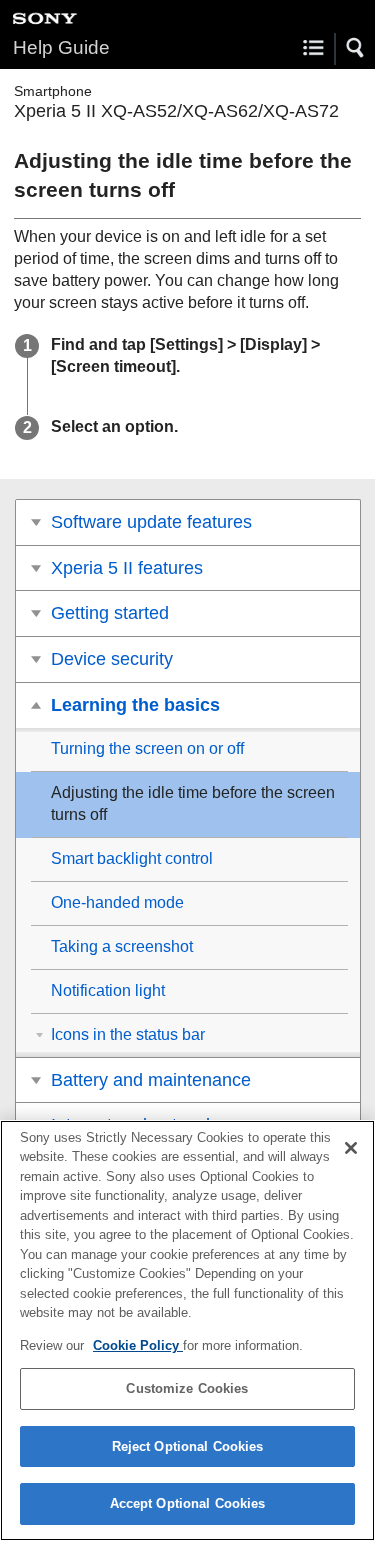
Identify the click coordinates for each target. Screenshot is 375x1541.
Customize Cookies (187, 1388)
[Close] (351, 1148)
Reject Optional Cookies (188, 1446)
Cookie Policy (138, 1345)
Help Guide (61, 47)
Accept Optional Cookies (188, 1503)
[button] (356, 48)
